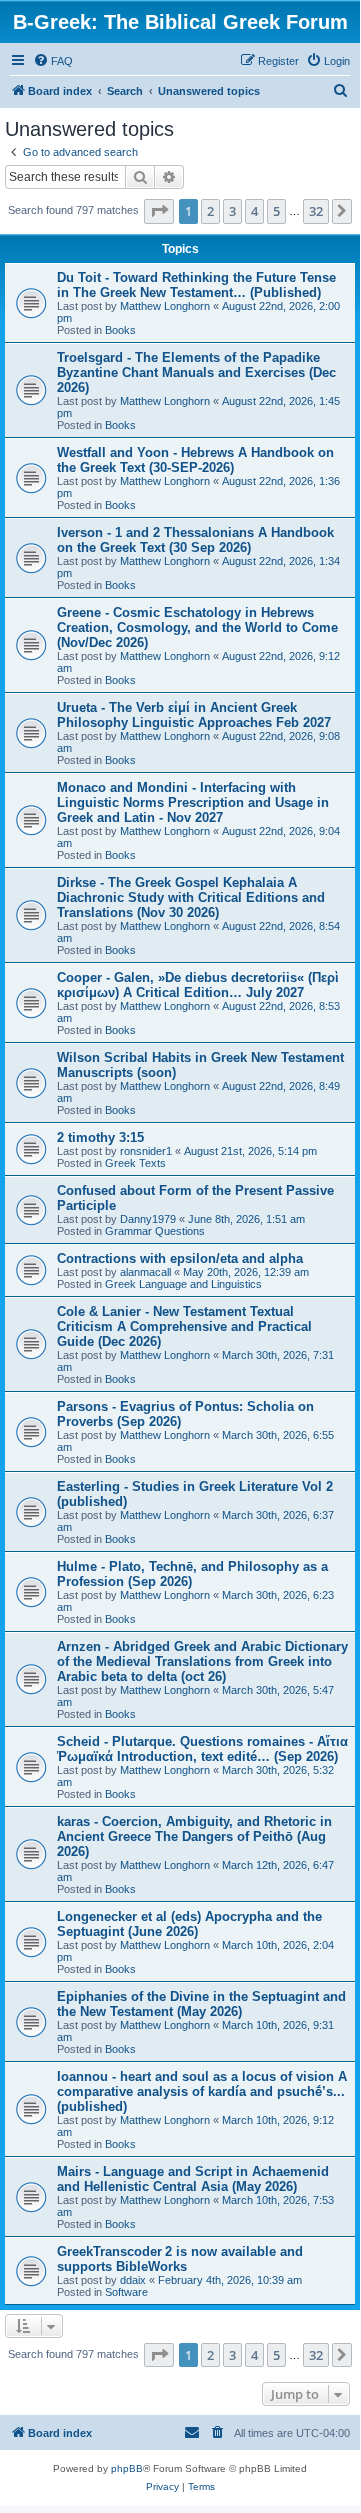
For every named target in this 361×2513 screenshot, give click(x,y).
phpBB (127, 2468)
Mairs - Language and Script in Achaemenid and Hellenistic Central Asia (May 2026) (193, 2179)
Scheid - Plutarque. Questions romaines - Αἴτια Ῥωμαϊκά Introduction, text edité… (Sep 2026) (202, 1749)
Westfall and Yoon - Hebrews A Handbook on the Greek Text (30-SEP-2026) (195, 460)
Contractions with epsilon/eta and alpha (180, 1258)
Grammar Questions (155, 1231)
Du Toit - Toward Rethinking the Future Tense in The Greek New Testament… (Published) (196, 285)
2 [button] (210, 211)
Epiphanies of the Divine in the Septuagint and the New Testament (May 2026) (201, 2004)
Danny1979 (148, 1219)
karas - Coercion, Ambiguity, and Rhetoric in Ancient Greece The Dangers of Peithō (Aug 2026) (194, 1836)
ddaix (133, 2280)
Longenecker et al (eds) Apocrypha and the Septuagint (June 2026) (189, 1924)
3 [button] (232, 211)
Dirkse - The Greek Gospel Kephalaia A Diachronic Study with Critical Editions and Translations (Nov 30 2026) (191, 897)
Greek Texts (135, 1163)
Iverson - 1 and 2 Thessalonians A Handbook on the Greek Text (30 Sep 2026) (195, 540)
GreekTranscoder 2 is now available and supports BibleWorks (180, 2259)
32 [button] (316, 211)
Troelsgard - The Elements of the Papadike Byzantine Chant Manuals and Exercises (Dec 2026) (196, 372)
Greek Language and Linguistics (183, 1284)
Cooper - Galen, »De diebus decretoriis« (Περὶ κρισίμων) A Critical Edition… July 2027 (198, 985)
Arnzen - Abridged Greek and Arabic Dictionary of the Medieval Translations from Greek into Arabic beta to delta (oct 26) (202, 1661)
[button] (159, 211)
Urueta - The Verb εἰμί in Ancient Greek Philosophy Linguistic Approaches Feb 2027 (194, 715)
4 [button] (254, 211)
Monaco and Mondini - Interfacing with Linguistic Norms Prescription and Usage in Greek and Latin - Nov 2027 (193, 802)
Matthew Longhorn (165, 306)
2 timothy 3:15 (100, 1137)
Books (120, 330)
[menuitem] (53, 61)
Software (126, 2292)
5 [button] (276, 211)
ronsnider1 (146, 1151)
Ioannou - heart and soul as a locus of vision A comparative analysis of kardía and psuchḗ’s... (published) (202, 2091)
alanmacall (145, 1272)
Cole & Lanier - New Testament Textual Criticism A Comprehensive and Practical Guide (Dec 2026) (184, 1326)
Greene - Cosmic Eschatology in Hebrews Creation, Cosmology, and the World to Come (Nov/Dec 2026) (197, 627)
